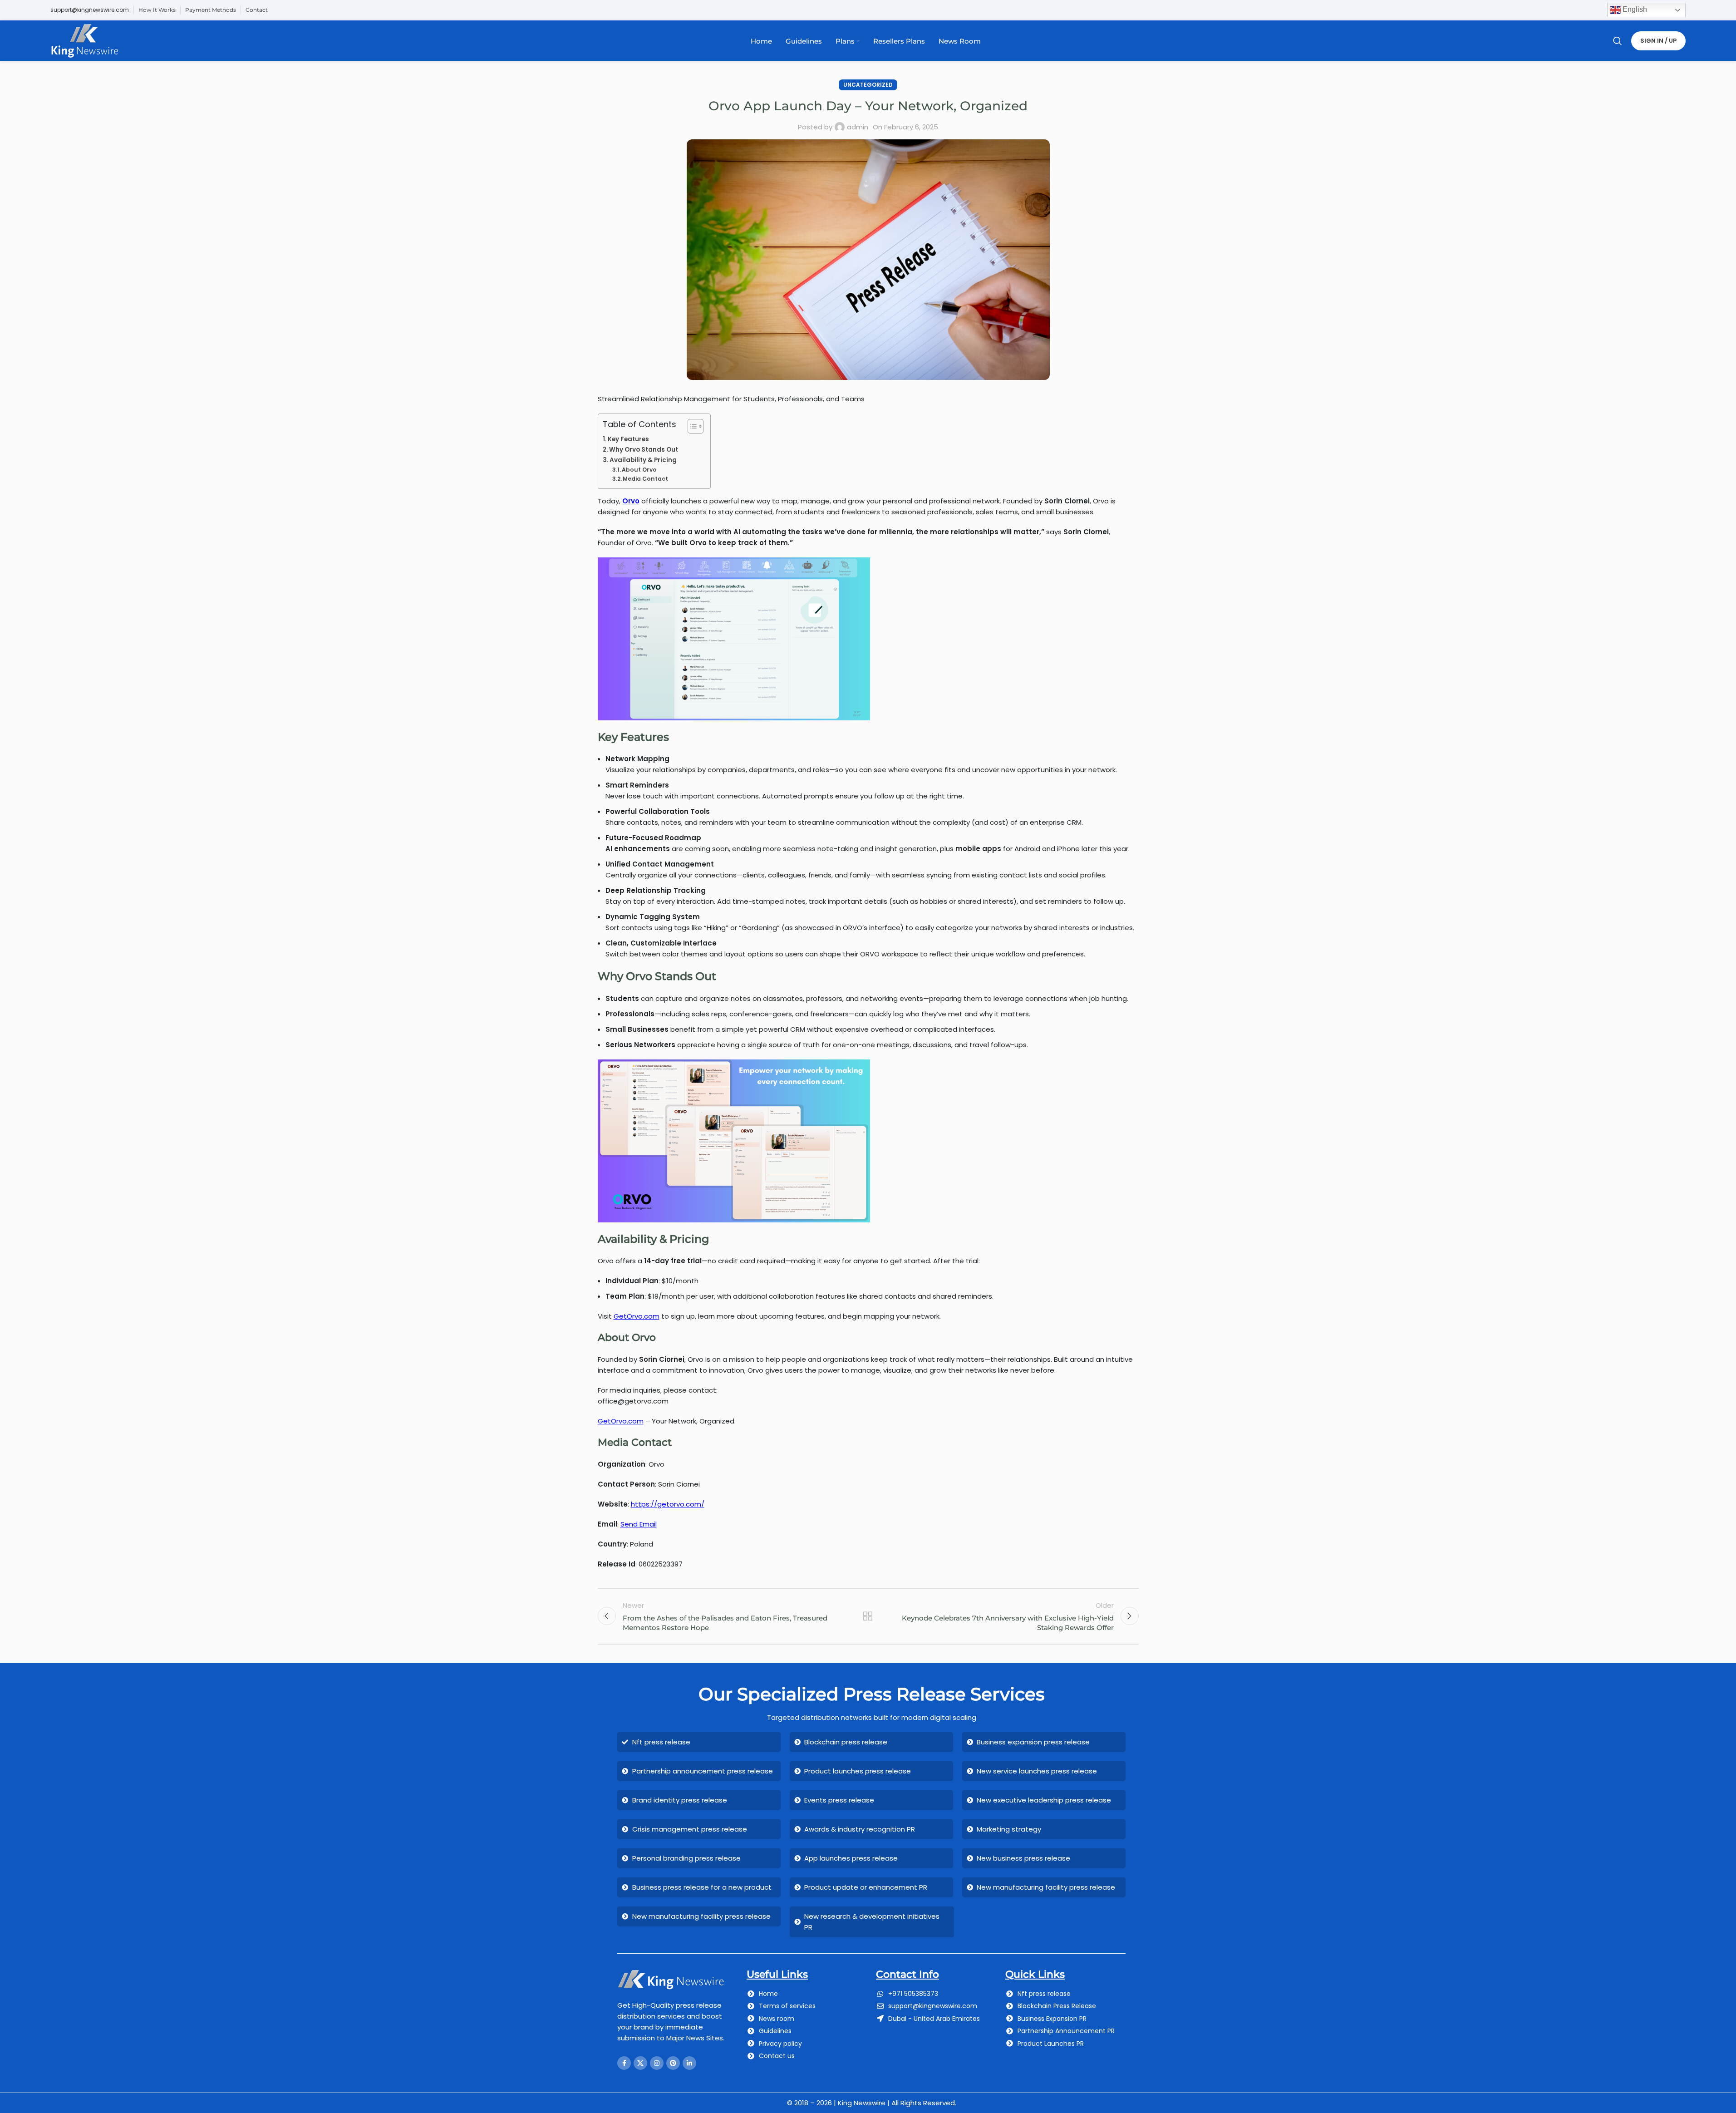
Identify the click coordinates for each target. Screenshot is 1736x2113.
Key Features (628, 439)
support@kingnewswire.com (90, 10)
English (1634, 9)
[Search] (1618, 41)
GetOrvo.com (637, 1316)
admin (858, 127)
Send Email (639, 1524)
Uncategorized (868, 85)
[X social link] (640, 2063)
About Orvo (639, 470)
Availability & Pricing (643, 460)
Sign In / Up (1658, 41)
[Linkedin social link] (689, 2063)
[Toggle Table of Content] (691, 426)
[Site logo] (85, 40)
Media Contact (645, 479)
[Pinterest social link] (673, 2063)
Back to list (868, 1616)
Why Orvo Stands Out (644, 450)
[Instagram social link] (657, 2063)
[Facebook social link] (624, 2063)
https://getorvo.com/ (668, 1504)
